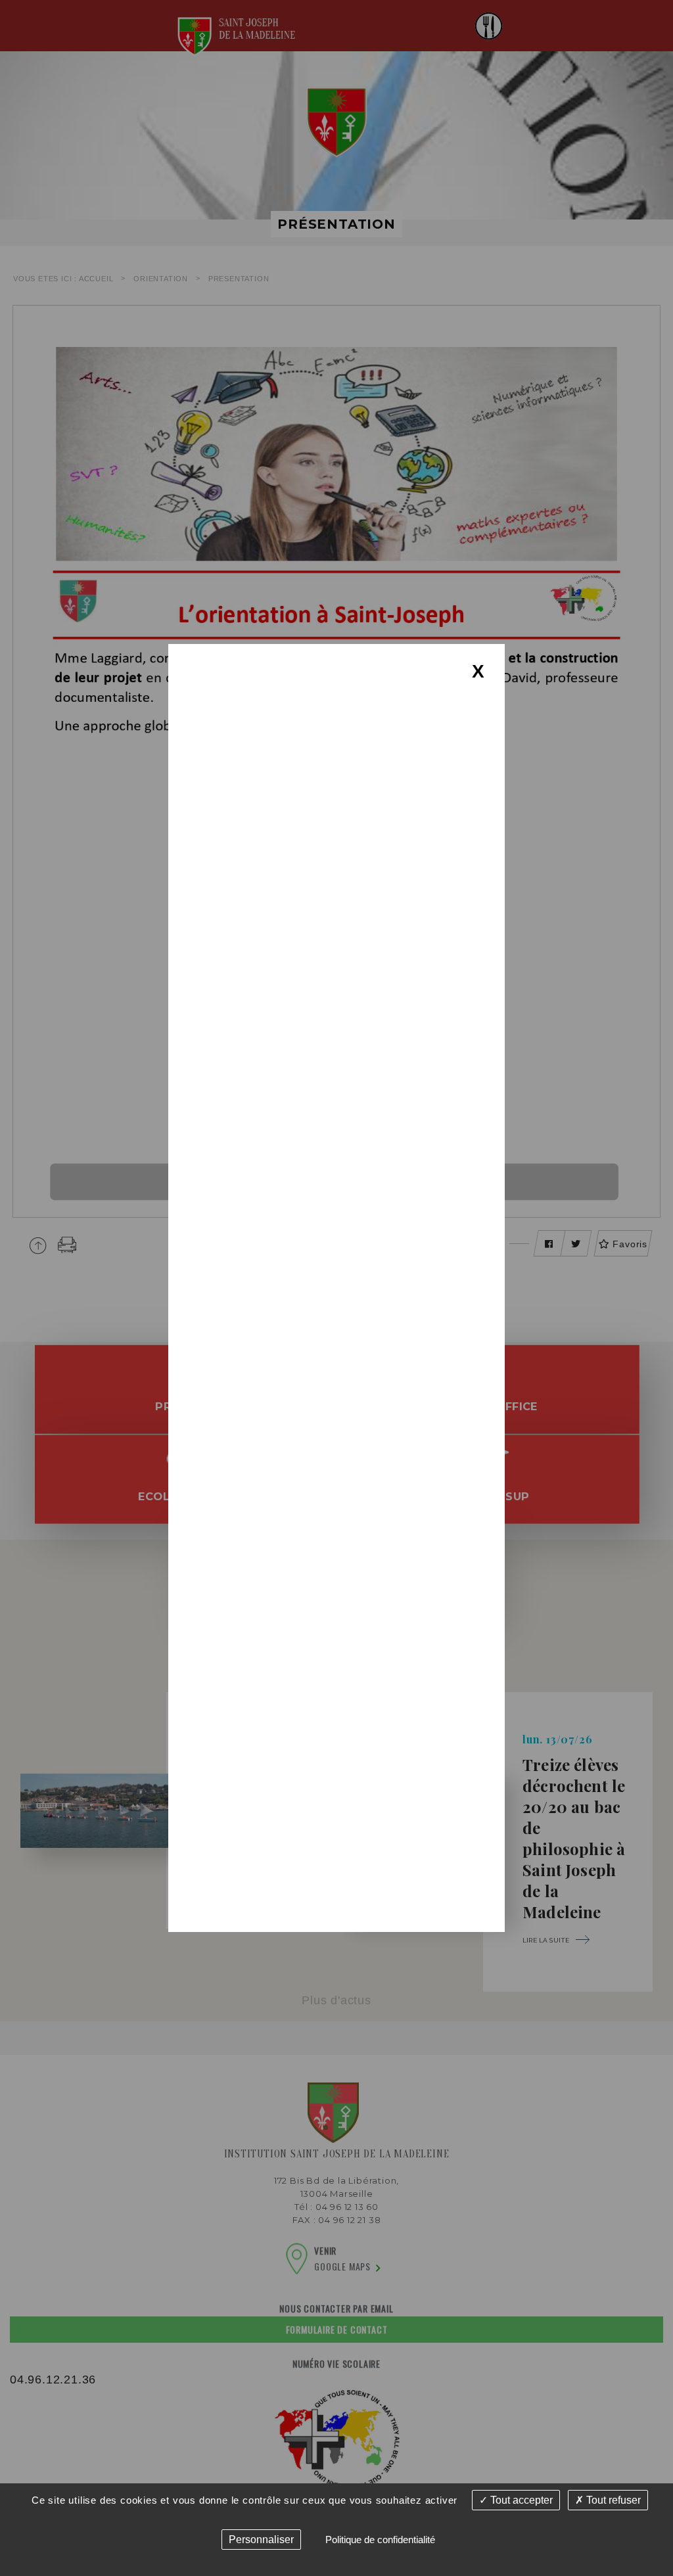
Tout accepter (520, 2500)
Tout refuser (612, 2500)
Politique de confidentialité (380, 2540)
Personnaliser (261, 2540)
